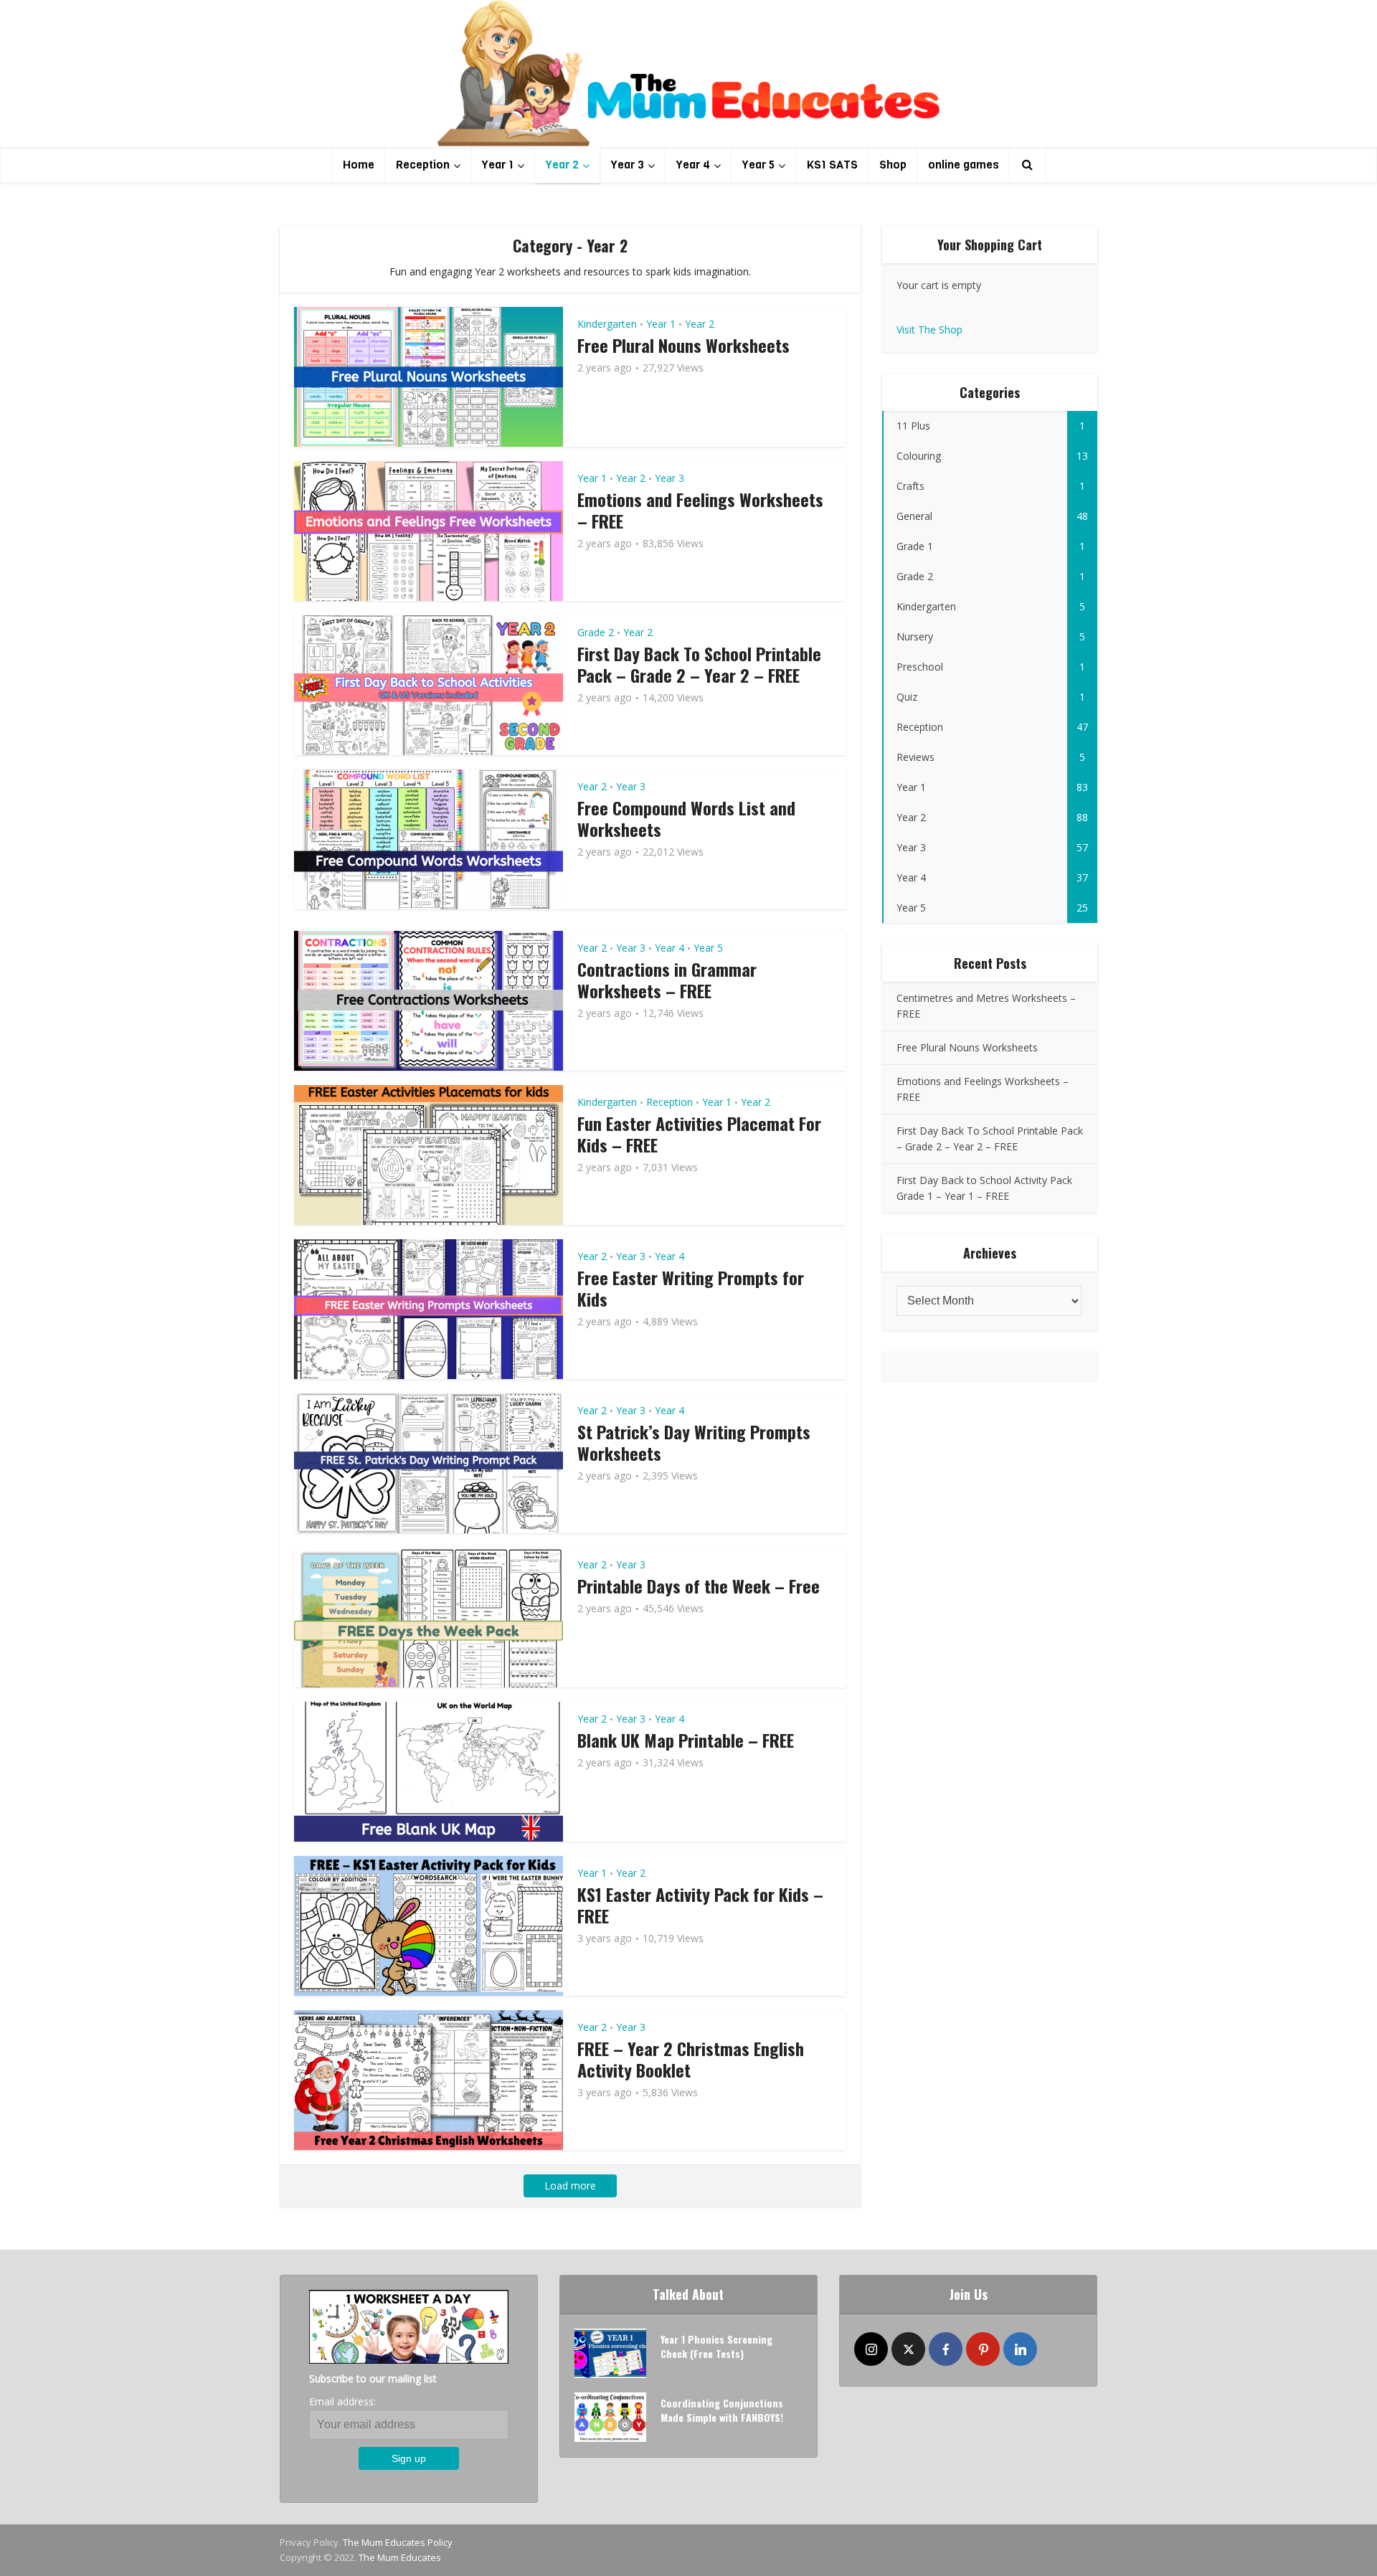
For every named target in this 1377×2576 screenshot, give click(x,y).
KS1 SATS (832, 165)
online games (964, 165)
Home (359, 165)
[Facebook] (946, 2349)
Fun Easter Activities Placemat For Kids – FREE (699, 1134)
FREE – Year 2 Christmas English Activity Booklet (691, 2059)
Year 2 (562, 165)
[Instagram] (871, 2349)
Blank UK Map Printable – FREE (686, 1740)
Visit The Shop (929, 330)
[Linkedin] (1020, 2349)
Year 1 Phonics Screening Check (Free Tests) (716, 2346)
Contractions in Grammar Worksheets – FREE (667, 980)
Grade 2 (596, 632)
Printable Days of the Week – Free (699, 1586)
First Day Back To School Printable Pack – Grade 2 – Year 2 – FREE (699, 664)
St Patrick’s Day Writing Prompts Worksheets (694, 1442)
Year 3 (628, 165)
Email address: (342, 2401)
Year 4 (693, 165)
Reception (423, 165)
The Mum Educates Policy (398, 2542)
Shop (893, 165)
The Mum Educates (400, 2557)
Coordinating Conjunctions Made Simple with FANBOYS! (722, 2410)
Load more (570, 2186)
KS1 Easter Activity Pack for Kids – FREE (700, 1905)
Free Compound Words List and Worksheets (686, 818)
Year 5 (758, 165)
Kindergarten (607, 324)
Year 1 (498, 165)
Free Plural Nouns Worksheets (683, 345)
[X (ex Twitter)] (908, 2349)
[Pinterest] (983, 2349)
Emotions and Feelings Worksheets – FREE (700, 510)
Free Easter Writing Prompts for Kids (691, 1288)
